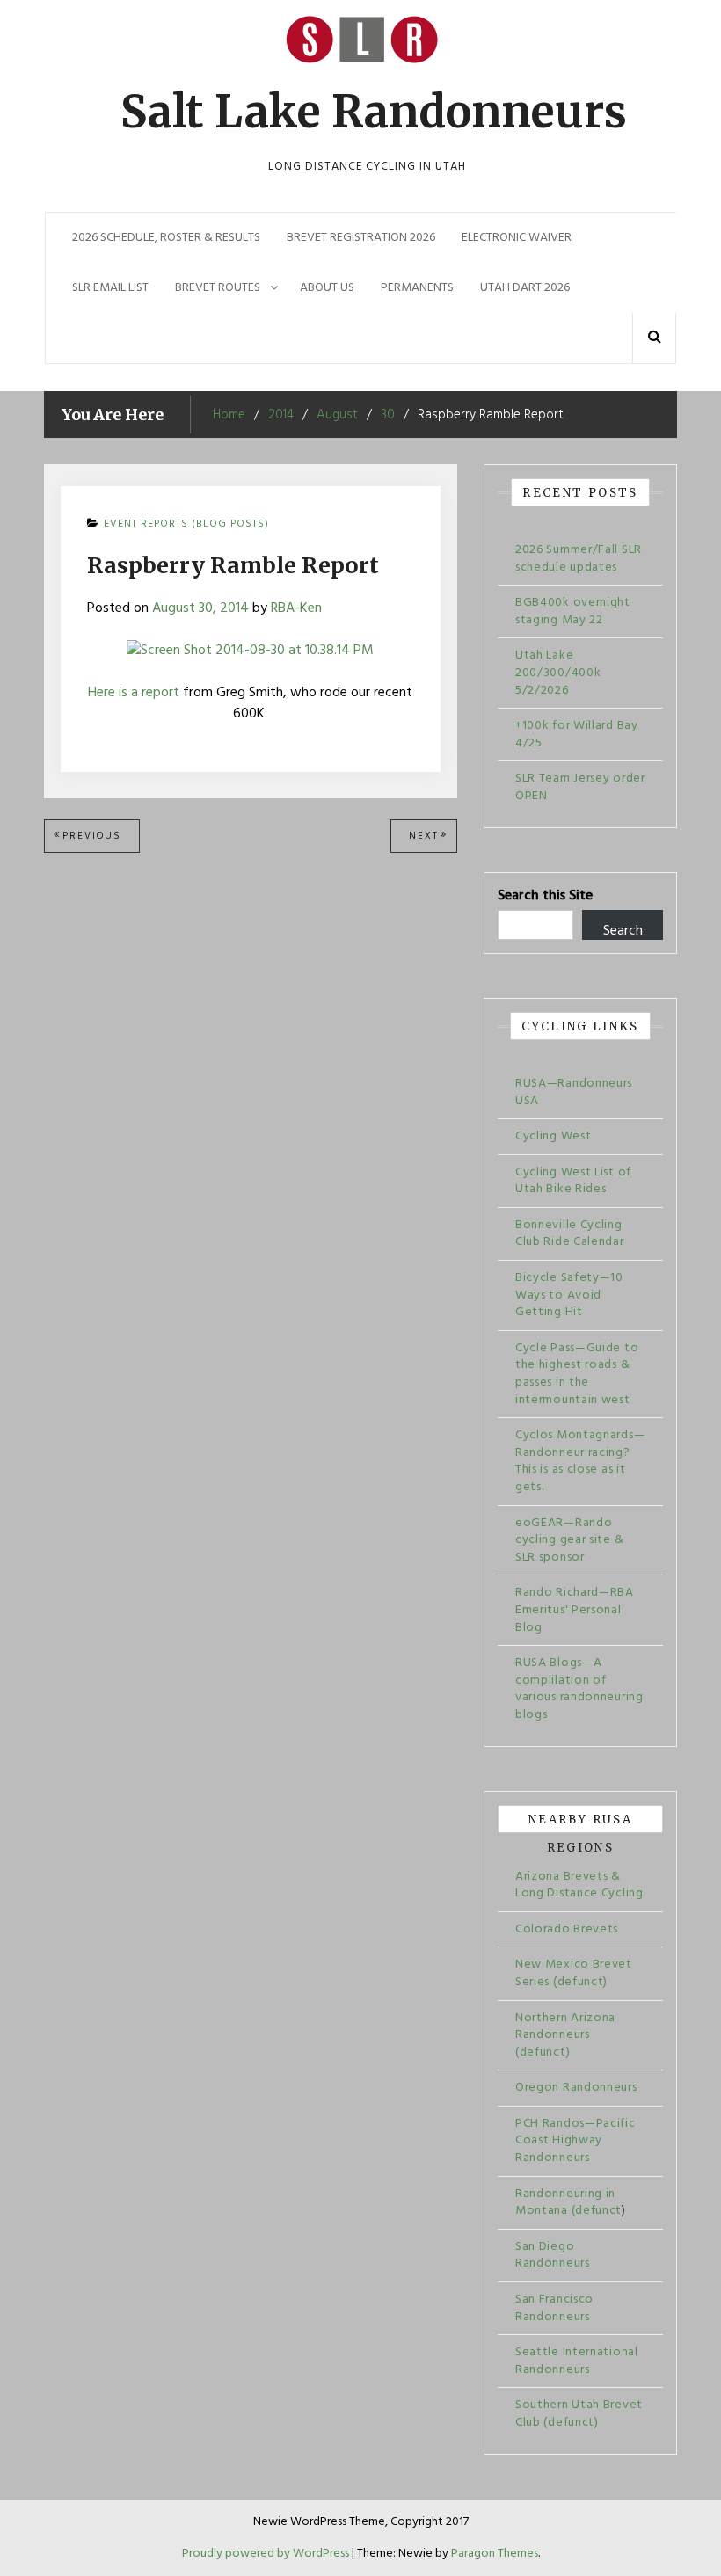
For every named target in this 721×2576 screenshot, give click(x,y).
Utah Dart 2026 (525, 288)
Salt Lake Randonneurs (374, 112)
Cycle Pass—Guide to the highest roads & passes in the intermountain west (577, 1374)
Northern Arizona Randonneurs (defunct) (565, 2035)
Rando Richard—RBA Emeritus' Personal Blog (575, 1610)
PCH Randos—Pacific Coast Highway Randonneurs (575, 2141)
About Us (327, 288)
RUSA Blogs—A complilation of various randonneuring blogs (579, 1689)
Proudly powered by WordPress (267, 2554)
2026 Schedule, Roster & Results (166, 238)
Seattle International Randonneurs (577, 2361)
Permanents (417, 288)
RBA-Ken (296, 608)
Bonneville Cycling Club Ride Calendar (570, 1234)
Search (623, 930)
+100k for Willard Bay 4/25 (577, 735)
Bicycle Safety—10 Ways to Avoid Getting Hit (569, 1295)
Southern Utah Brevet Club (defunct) (579, 2414)
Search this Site (545, 896)
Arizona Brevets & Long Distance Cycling (579, 1885)
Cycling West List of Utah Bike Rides (573, 1181)
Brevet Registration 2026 (361, 238)
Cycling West (553, 1136)
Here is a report (134, 693)
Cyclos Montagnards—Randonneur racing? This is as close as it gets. (580, 1461)
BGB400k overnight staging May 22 (573, 611)
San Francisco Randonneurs (554, 2308)
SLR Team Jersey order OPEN (580, 787)
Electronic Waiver (517, 238)
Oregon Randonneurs (576, 2088)
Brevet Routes (218, 288)
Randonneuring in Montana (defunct (568, 2203)
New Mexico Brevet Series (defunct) (574, 1973)
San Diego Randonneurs (553, 2256)
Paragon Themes (495, 2554)
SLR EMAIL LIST (110, 288)
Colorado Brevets (567, 1929)
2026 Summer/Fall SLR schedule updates (579, 559)
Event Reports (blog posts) (186, 524)
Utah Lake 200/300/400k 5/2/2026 (558, 673)
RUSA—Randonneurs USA (574, 1092)
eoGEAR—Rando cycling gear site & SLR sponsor (569, 1540)
